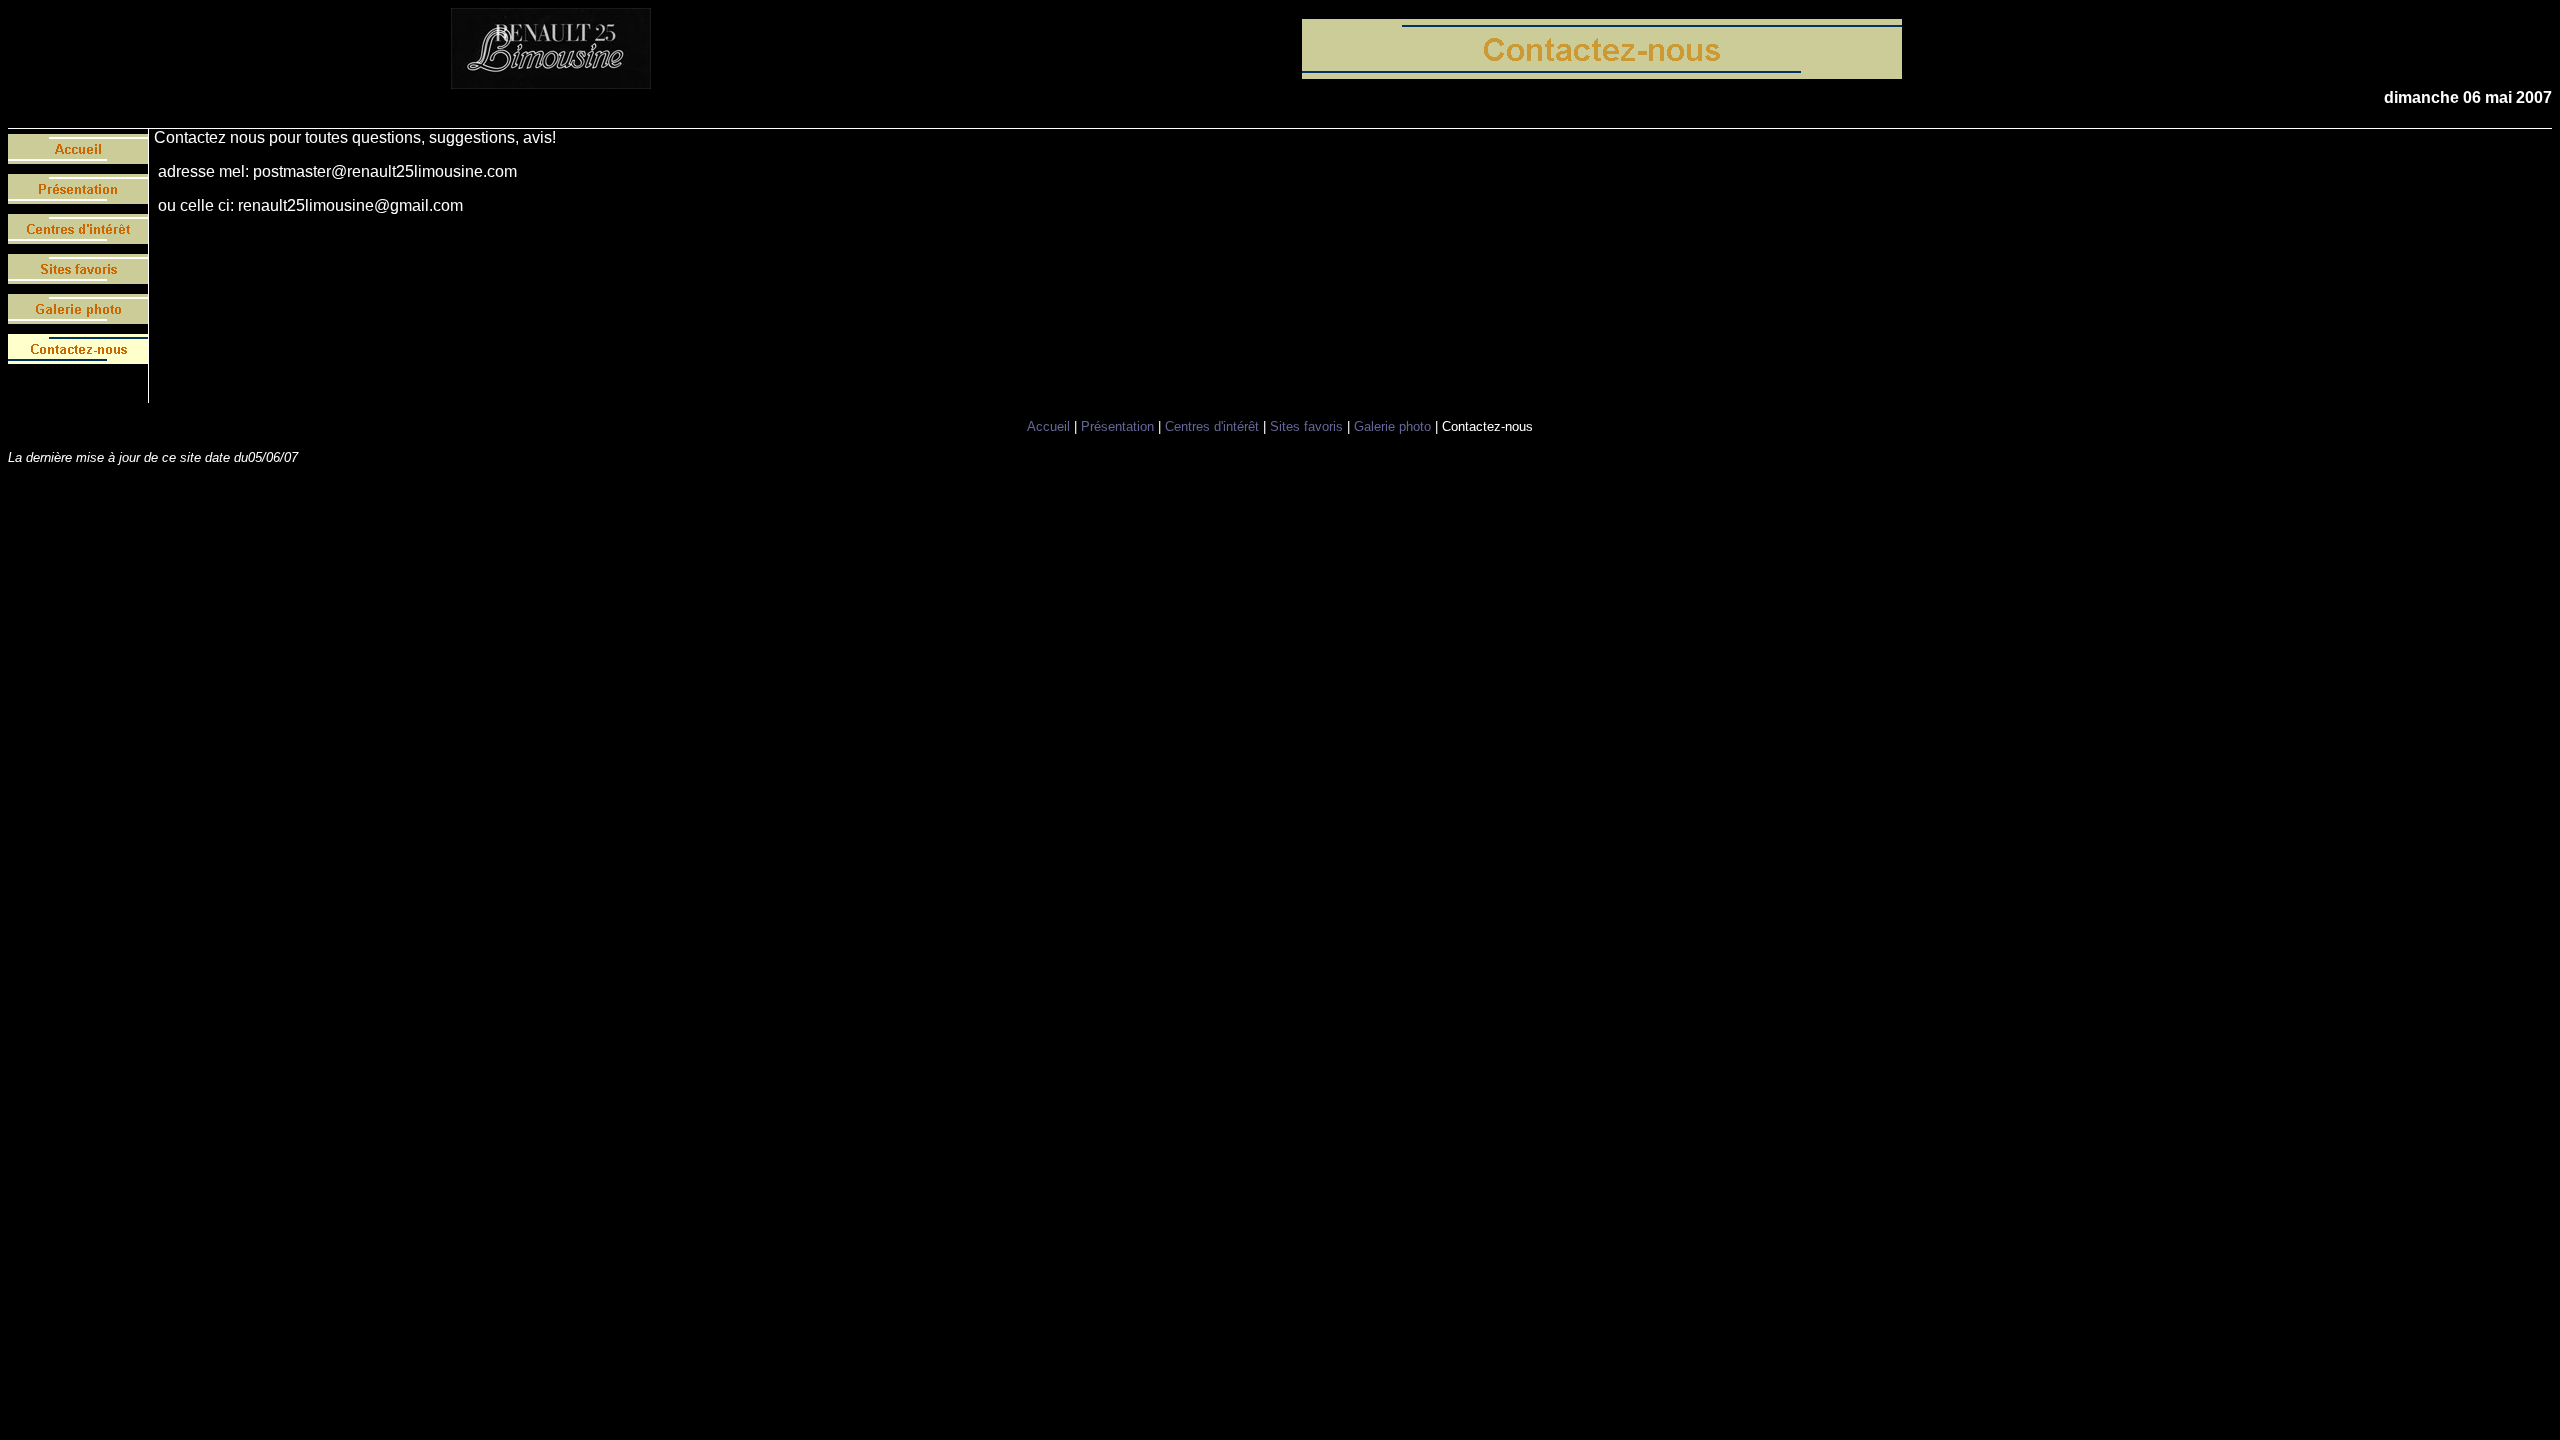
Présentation (1117, 426)
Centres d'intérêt (1212, 426)
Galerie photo (1392, 426)
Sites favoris (1306, 426)
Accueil (1048, 426)
